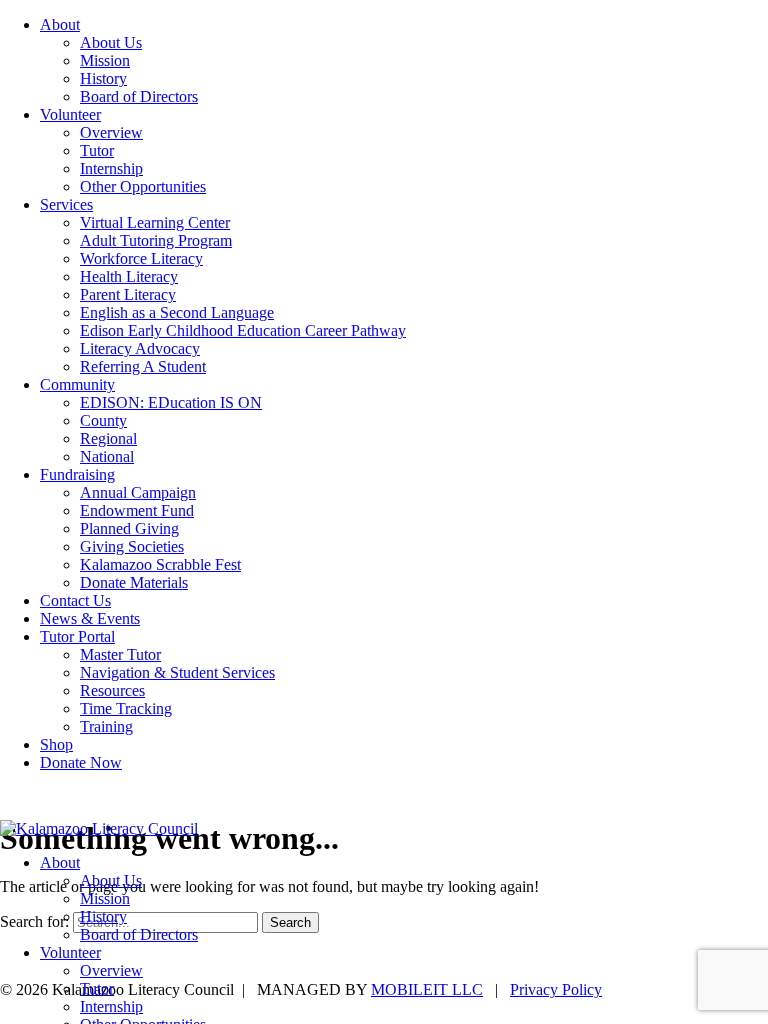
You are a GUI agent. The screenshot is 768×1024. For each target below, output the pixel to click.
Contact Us (75, 600)
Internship (111, 168)
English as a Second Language (177, 312)
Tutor (97, 150)
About (60, 24)
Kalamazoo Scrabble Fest (160, 564)
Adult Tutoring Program (156, 240)
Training (106, 726)
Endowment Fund (137, 510)
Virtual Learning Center (155, 222)
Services (66, 204)
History (103, 78)
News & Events (90, 618)
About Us (111, 42)
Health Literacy (129, 276)
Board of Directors (139, 96)
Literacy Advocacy (140, 348)
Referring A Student (143, 366)
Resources (112, 690)
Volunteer (70, 114)
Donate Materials (134, 582)
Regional (108, 438)
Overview (111, 132)
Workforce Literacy (141, 258)
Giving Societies (132, 546)
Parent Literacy (128, 294)
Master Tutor (120, 654)
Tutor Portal (77, 636)
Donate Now (81, 762)
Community (77, 384)
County (103, 420)
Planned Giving (129, 528)
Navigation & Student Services (177, 672)
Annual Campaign (138, 492)
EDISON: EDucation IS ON (171, 402)
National (107, 456)
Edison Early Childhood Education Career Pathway (243, 330)
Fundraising (77, 474)
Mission (105, 60)
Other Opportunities (143, 186)
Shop (56, 744)
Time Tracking (126, 708)
